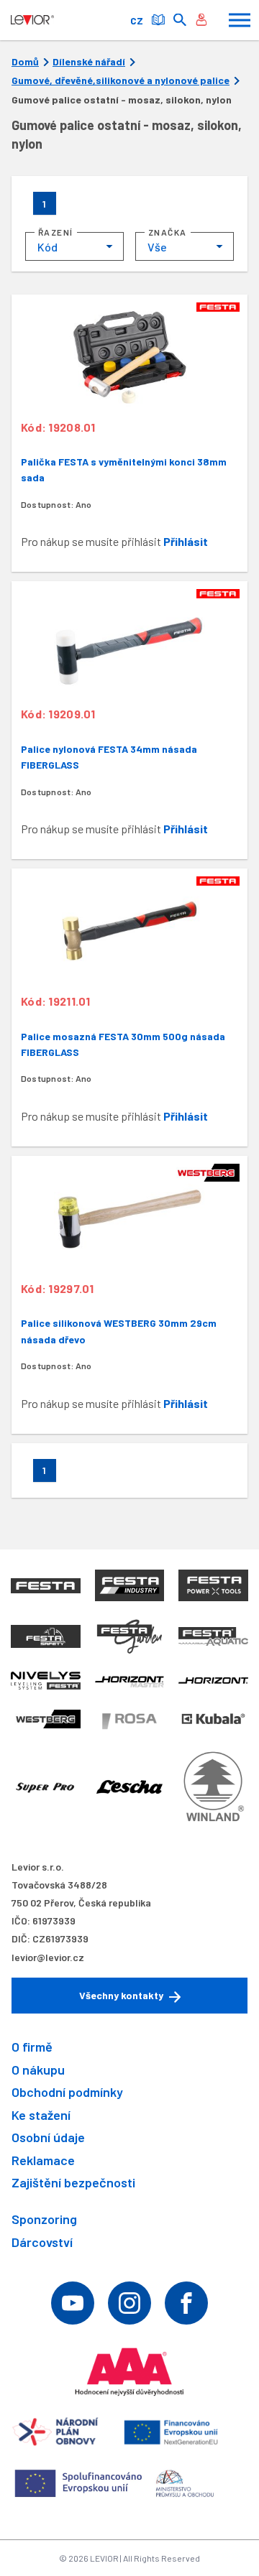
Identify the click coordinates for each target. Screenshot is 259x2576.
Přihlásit (186, 541)
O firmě (32, 2047)
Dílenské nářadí (89, 62)
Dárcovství (42, 2242)
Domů (25, 62)
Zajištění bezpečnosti (73, 2182)
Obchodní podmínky (67, 2092)
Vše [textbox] (157, 247)
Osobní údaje (48, 2137)
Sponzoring (44, 2219)
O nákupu (38, 2070)
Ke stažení (41, 2115)
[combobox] (74, 246)
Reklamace (43, 2160)
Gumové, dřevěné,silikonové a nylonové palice (121, 80)
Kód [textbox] (47, 247)
